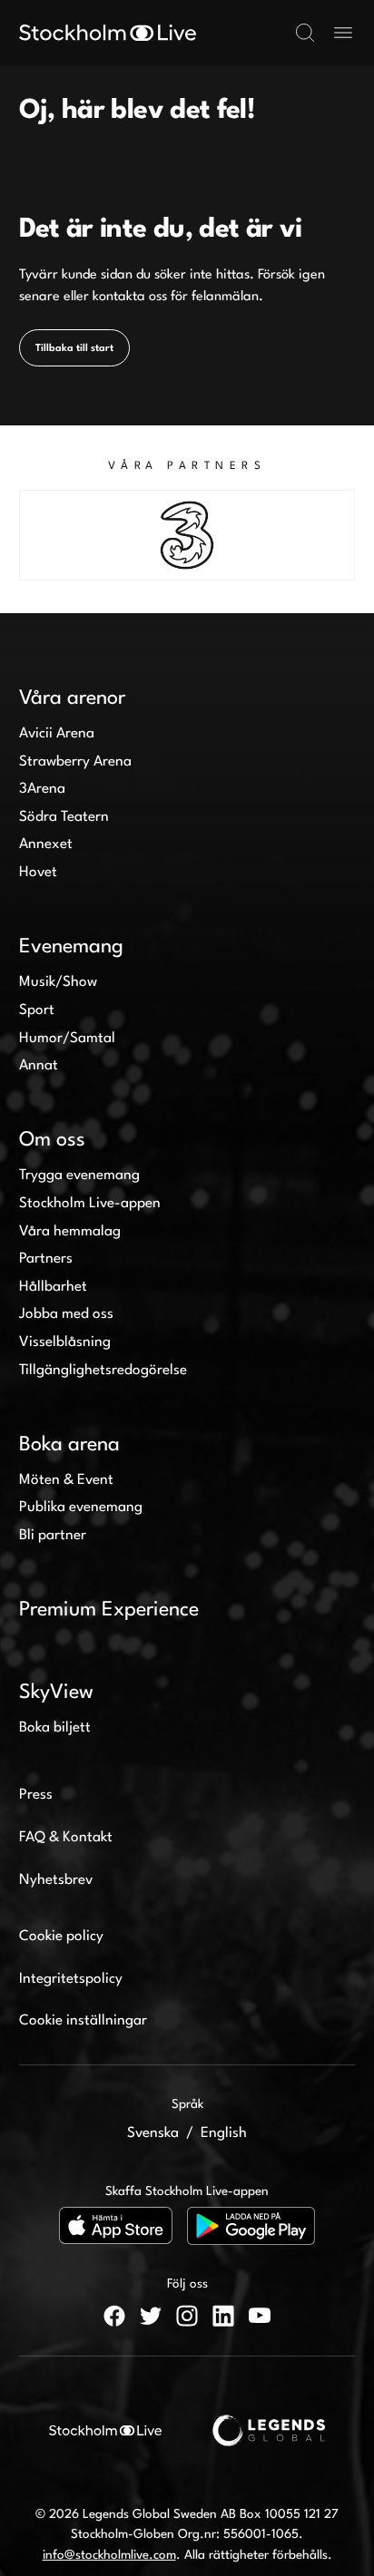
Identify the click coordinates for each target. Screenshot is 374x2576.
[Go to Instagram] (187, 2316)
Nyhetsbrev (56, 1880)
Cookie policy (61, 1937)
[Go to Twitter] (151, 2316)
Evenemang (71, 947)
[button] (305, 33)
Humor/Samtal (67, 1039)
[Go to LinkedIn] (223, 2316)
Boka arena (69, 1445)
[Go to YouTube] (260, 2316)
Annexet (46, 844)
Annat (39, 1066)
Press (36, 1795)
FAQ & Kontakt (66, 1838)
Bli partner (53, 1536)
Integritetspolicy (71, 1979)
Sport (37, 1010)
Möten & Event (66, 1480)
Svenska (153, 2133)
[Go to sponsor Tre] (187, 535)
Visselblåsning (65, 1342)
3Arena (42, 789)
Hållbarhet (53, 1287)
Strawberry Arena (75, 762)
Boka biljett (55, 1728)
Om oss (52, 1140)
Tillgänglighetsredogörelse (103, 1371)
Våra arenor (72, 698)
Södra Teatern (64, 817)
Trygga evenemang (79, 1176)
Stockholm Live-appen (90, 1204)
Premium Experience (109, 1610)
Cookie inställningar (83, 2021)
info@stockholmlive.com (109, 2555)
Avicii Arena (57, 734)
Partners (46, 1259)
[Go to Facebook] (114, 2316)
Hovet (38, 873)
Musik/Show (58, 982)
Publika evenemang (81, 1508)
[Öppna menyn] (343, 33)
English (224, 2133)
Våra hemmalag (70, 1232)
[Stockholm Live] (108, 33)
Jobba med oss (66, 1314)
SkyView (56, 1693)
